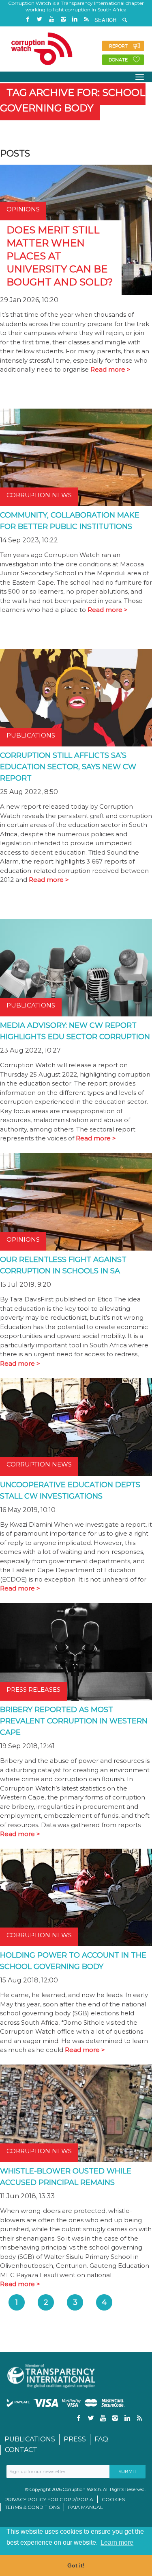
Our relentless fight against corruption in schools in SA (63, 1265)
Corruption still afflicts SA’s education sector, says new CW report (68, 767)
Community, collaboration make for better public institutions (70, 521)
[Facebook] (28, 19)
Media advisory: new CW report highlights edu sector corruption (75, 1031)
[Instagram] (63, 19)
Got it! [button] (76, 2565)
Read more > (110, 369)
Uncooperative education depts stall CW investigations (70, 1490)
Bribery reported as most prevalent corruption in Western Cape (74, 1721)
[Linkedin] (75, 19)
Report (118, 46)
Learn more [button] (117, 2542)
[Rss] (87, 19)
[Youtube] (51, 19)
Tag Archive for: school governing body (73, 100)
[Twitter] (40, 19)
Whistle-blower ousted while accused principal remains (66, 2177)
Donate (118, 60)
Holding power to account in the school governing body (73, 1961)
